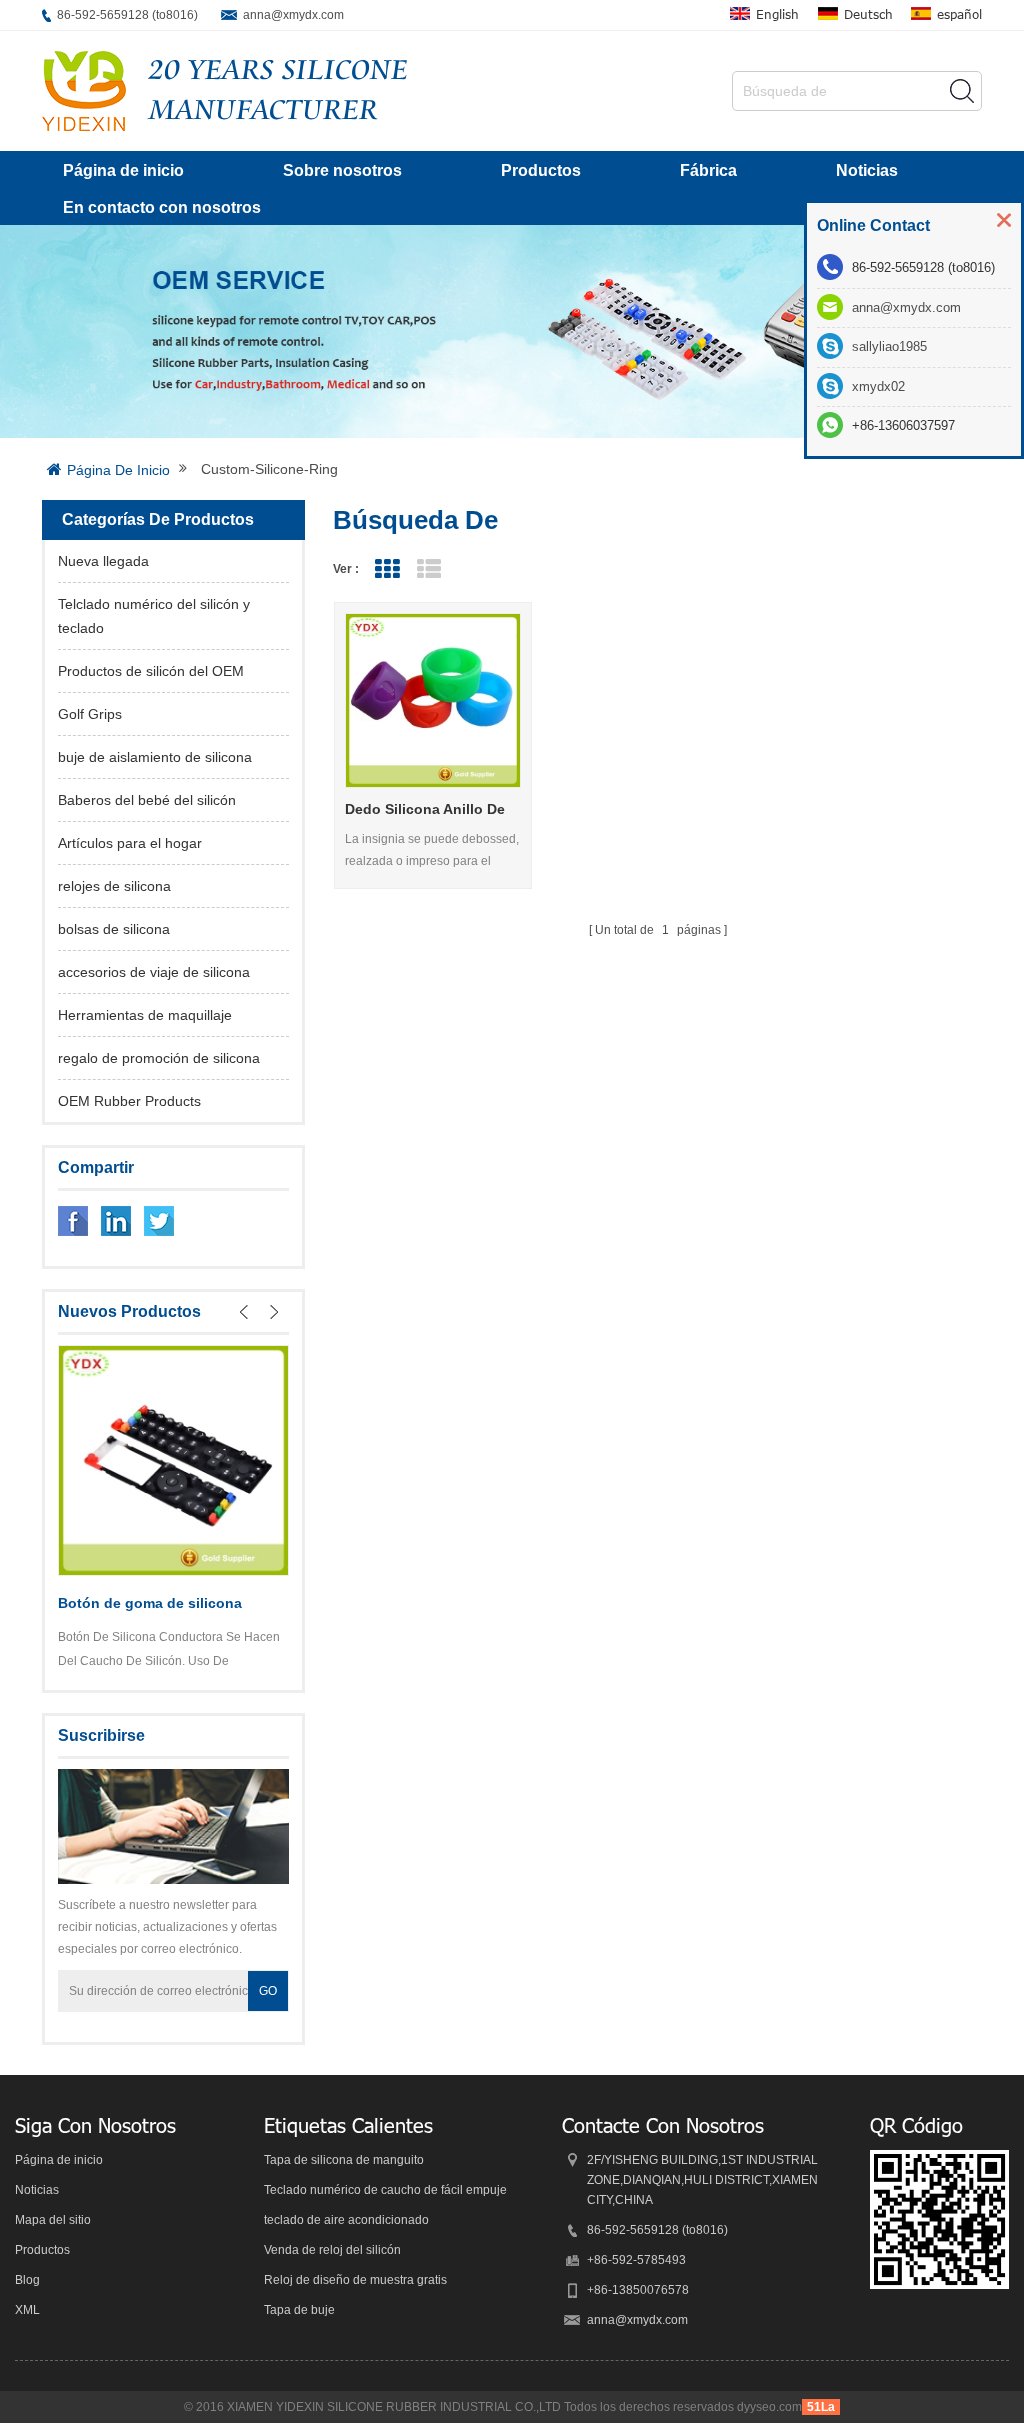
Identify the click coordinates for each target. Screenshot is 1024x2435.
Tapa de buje (299, 2310)
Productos (541, 170)
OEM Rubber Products (129, 1101)
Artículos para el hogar (130, 843)
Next (274, 1312)
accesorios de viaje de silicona (154, 972)
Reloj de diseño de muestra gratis (355, 2280)
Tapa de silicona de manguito (344, 2160)
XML (27, 2310)
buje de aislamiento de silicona (155, 757)
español (959, 14)
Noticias (867, 170)
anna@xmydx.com (293, 15)
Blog (27, 2280)
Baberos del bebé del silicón (147, 800)
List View (428, 569)
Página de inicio (123, 170)
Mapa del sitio (53, 2220)
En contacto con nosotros (162, 207)
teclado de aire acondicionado (346, 2220)
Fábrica (708, 170)
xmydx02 (878, 386)
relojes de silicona (114, 886)
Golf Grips (90, 714)
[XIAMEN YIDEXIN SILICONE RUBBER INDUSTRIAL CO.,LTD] (84, 91)
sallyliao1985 (889, 346)
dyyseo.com (769, 2407)
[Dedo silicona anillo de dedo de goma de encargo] (432, 700)
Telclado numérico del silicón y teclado (154, 616)
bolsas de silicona (114, 929)
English (777, 14)
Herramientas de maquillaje (145, 1015)
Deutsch (868, 14)
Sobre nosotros (342, 170)
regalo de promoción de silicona (159, 1058)
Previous (244, 1312)
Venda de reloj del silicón (332, 2250)
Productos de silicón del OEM (151, 671)
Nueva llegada (103, 561)
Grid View (386, 569)
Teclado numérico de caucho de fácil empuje (385, 2190)
